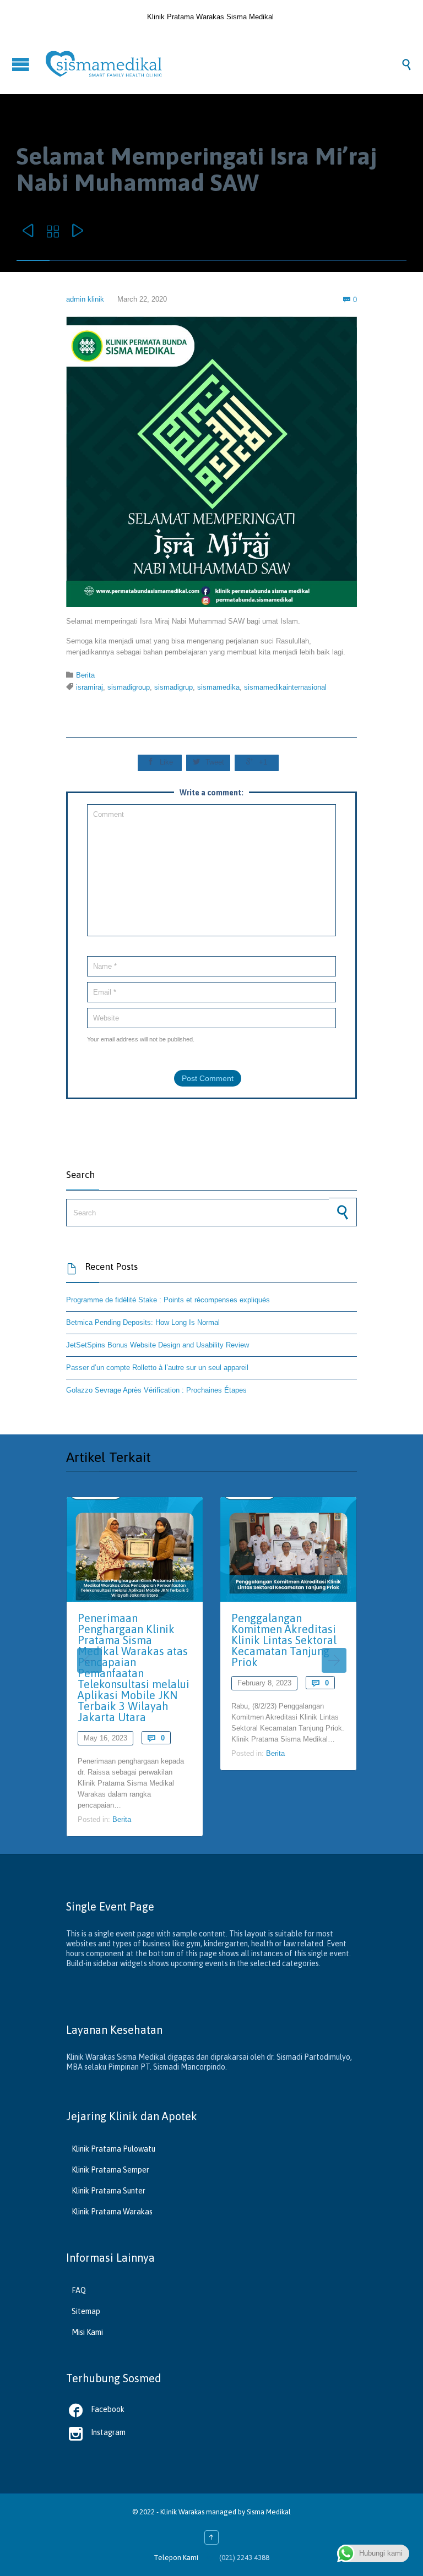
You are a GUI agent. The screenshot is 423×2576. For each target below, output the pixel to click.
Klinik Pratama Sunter (109, 2191)
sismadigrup (173, 687)
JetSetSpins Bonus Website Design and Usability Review (158, 1345)
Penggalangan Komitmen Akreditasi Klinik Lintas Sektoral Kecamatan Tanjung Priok (284, 1640)
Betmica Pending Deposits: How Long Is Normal (143, 1322)
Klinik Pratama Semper (110, 2170)
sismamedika (218, 687)
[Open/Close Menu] (22, 64)
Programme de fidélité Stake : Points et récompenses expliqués (168, 1300)
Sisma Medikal (269, 2512)
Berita (85, 675)
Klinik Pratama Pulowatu (113, 2149)
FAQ (79, 2290)
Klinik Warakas (182, 2512)
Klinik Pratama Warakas (112, 2212)
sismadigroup (129, 687)
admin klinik (85, 299)
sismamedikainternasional (285, 687)
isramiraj (90, 687)
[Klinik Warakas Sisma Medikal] (223, 64)
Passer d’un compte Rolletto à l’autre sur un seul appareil (157, 1368)
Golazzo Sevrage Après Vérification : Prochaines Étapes (156, 1390)
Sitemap (86, 2311)
